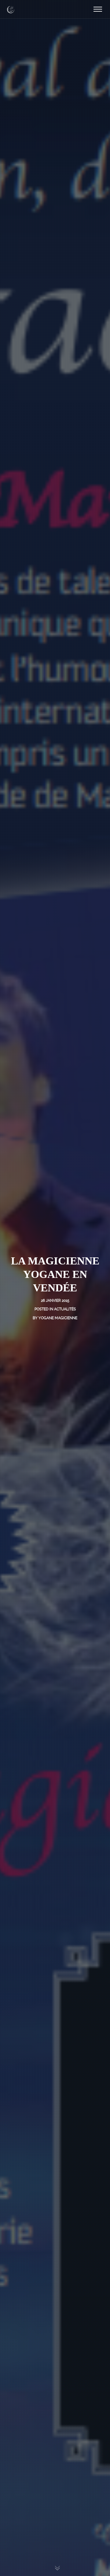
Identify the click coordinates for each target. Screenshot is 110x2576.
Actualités (65, 1309)
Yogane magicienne (58, 1318)
